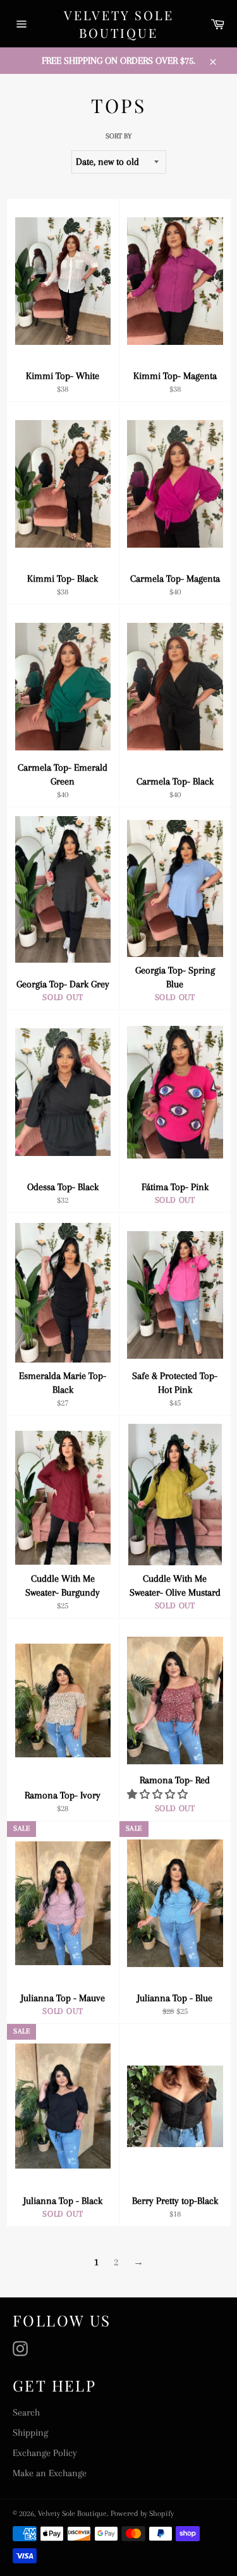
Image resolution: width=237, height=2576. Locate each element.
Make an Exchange (50, 2473)
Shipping (30, 2433)
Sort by (118, 136)
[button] (159, 1795)
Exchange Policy (45, 2453)
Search (26, 2412)
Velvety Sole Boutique (119, 24)
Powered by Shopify (142, 2513)
